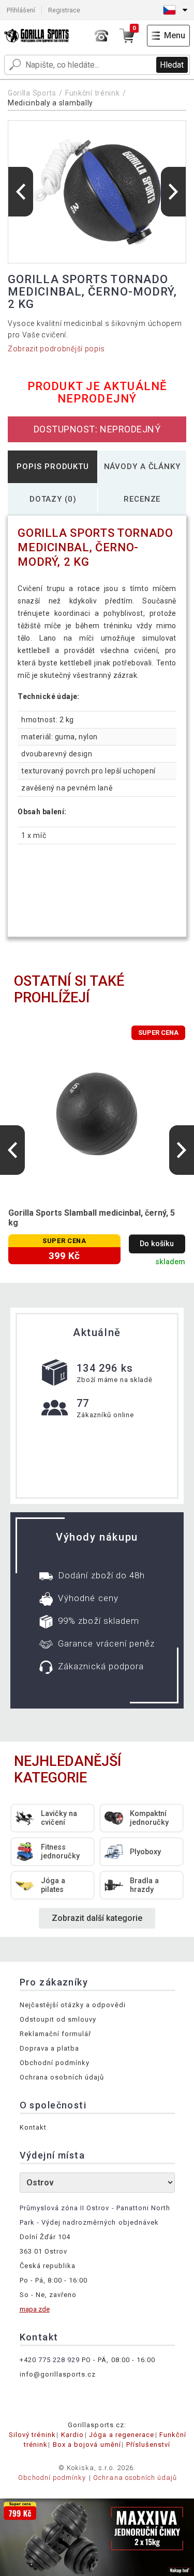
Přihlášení (21, 10)
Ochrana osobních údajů (62, 2077)
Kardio (72, 2435)
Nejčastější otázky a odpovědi (73, 2005)
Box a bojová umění (87, 2445)
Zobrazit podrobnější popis (56, 349)
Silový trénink (32, 2435)
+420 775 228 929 (50, 2360)
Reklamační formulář (56, 2034)
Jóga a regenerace (122, 2435)
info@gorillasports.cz (58, 2374)
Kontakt (33, 2127)
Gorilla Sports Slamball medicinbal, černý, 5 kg (92, 1218)
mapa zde (35, 2309)
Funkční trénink (93, 93)
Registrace (64, 10)
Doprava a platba (50, 2048)
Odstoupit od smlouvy (58, 2019)
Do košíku (157, 1244)
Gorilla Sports (32, 93)
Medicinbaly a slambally (50, 103)
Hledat (172, 65)
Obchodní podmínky (55, 2063)
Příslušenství (148, 2445)
